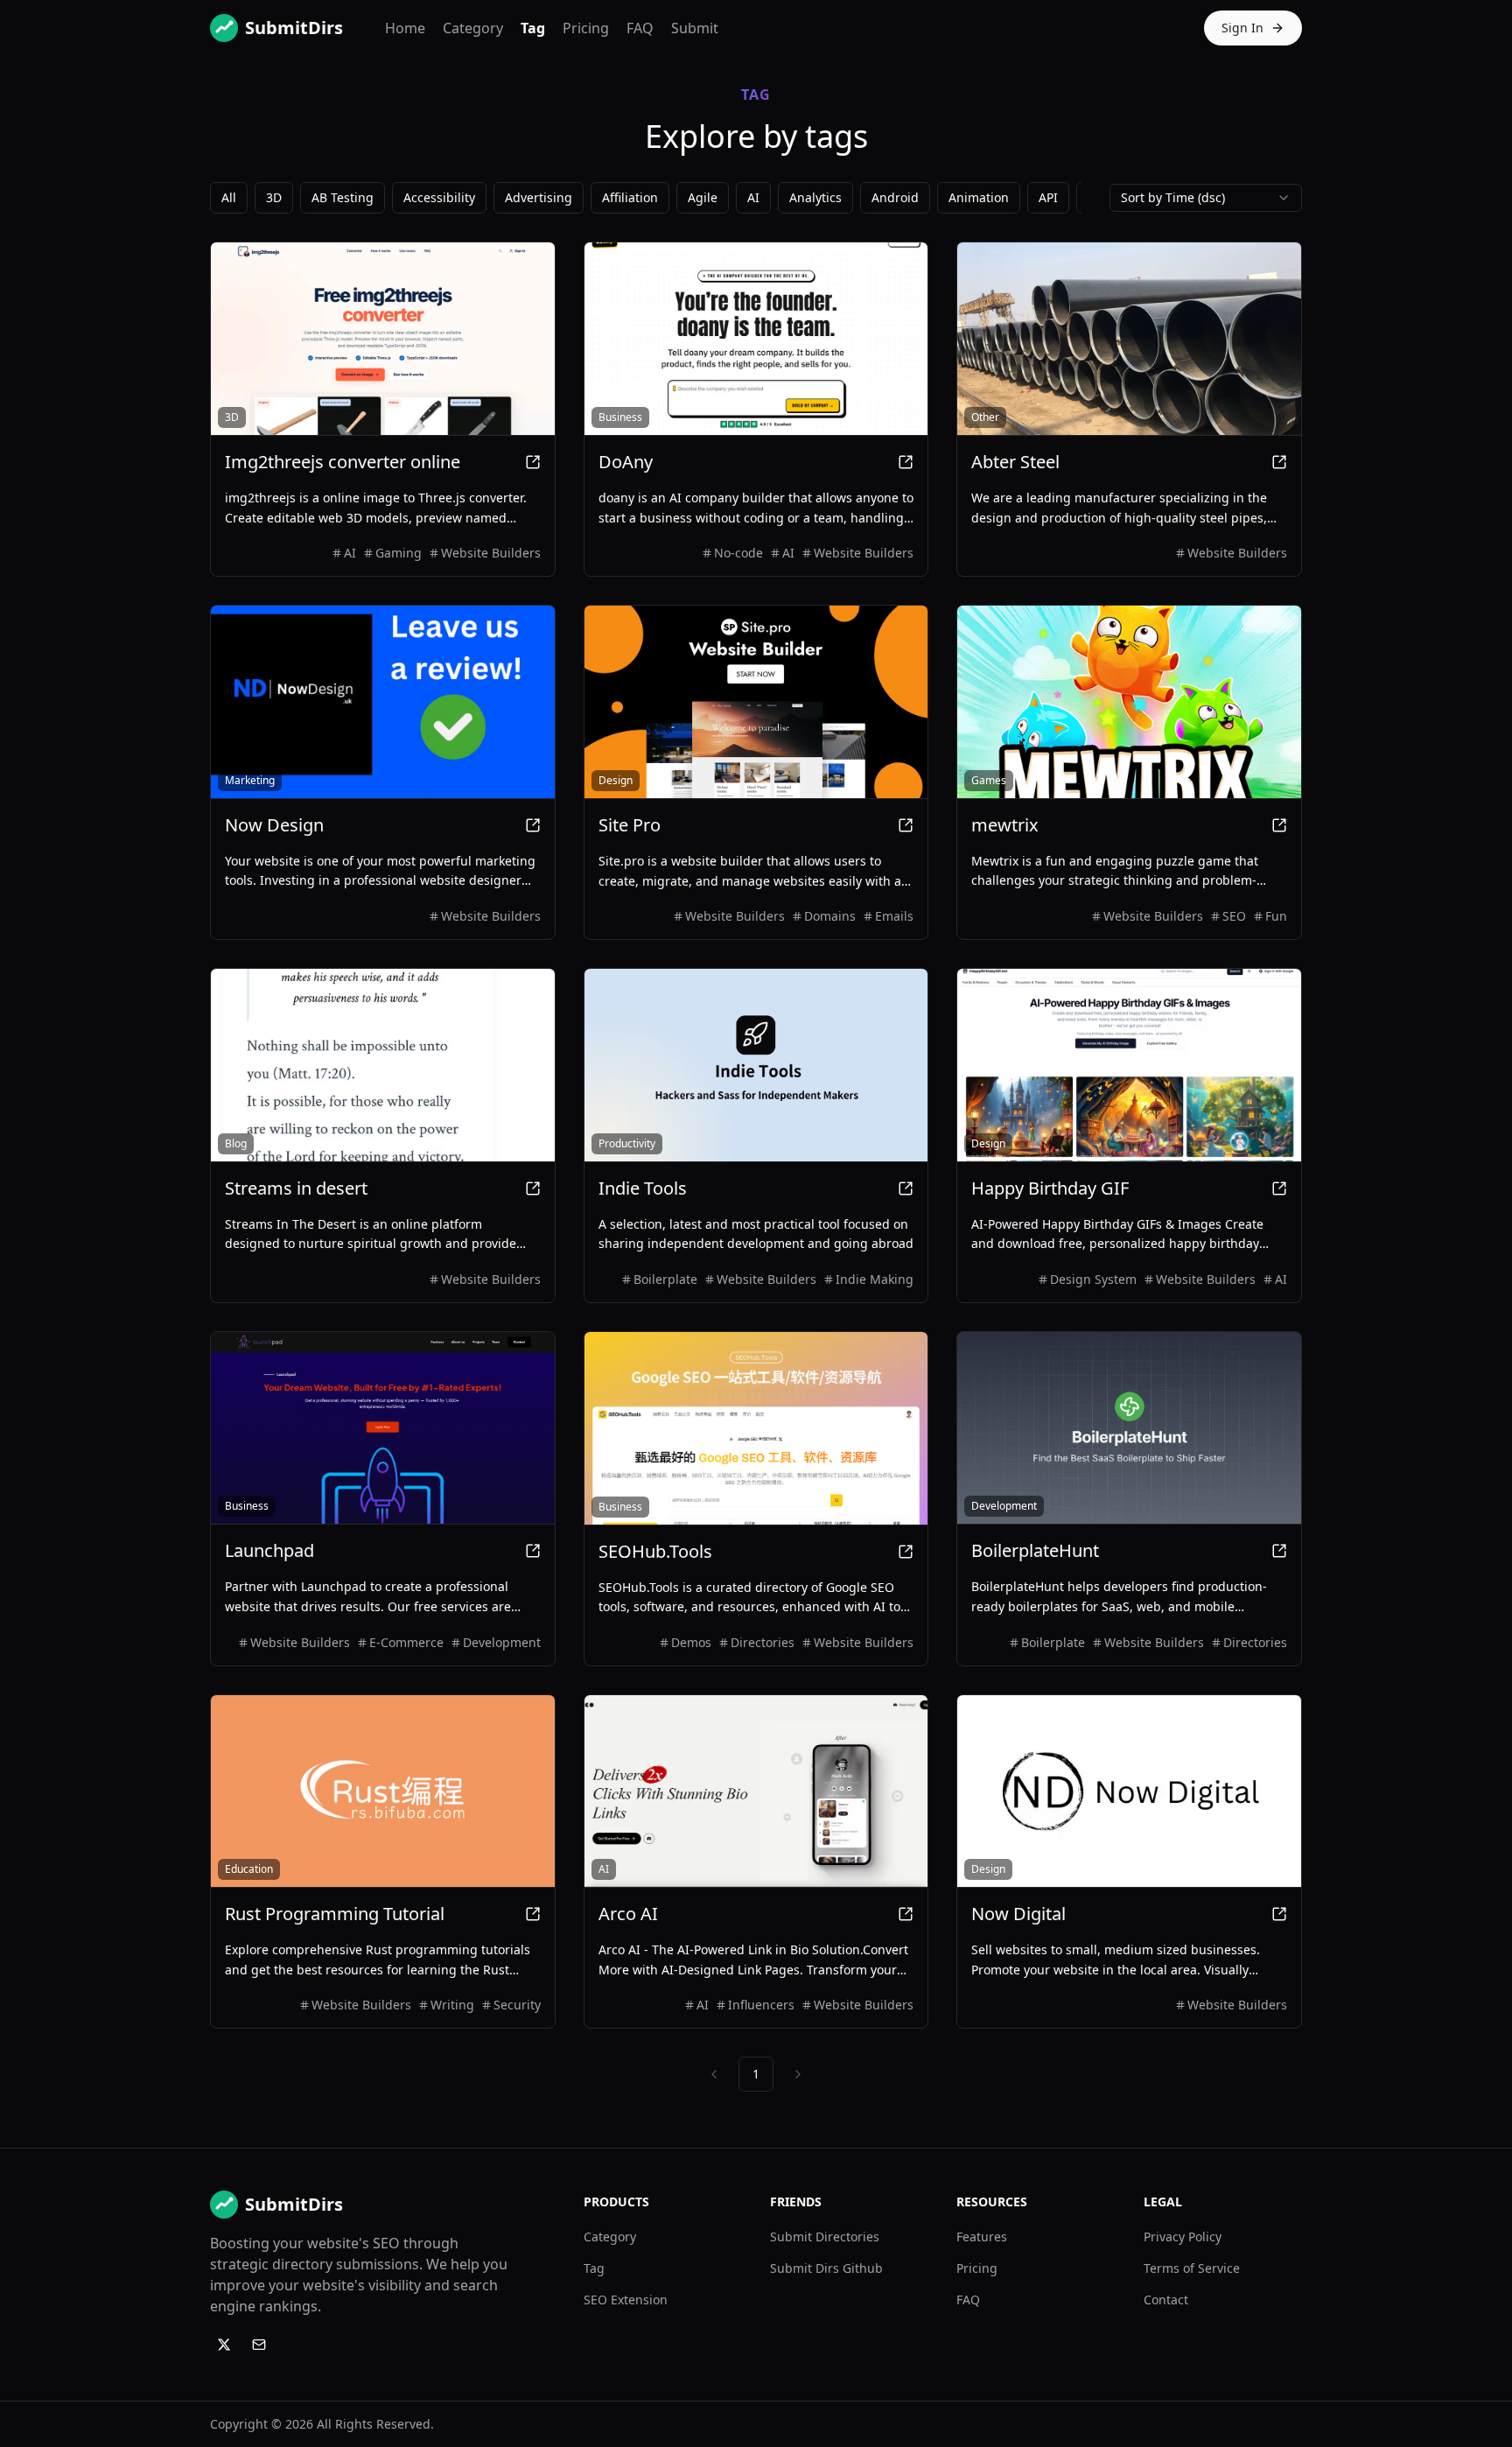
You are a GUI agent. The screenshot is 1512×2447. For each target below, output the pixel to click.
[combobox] (1206, 198)
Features (982, 2237)
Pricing (586, 28)
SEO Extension (626, 2300)
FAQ (640, 28)
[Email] (259, 2345)
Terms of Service (1192, 2268)
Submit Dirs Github (826, 2268)
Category (473, 28)
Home (405, 28)
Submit (695, 28)
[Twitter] (224, 2345)
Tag (533, 28)
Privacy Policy (1183, 2237)
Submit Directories (825, 2237)
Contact (1166, 2300)
